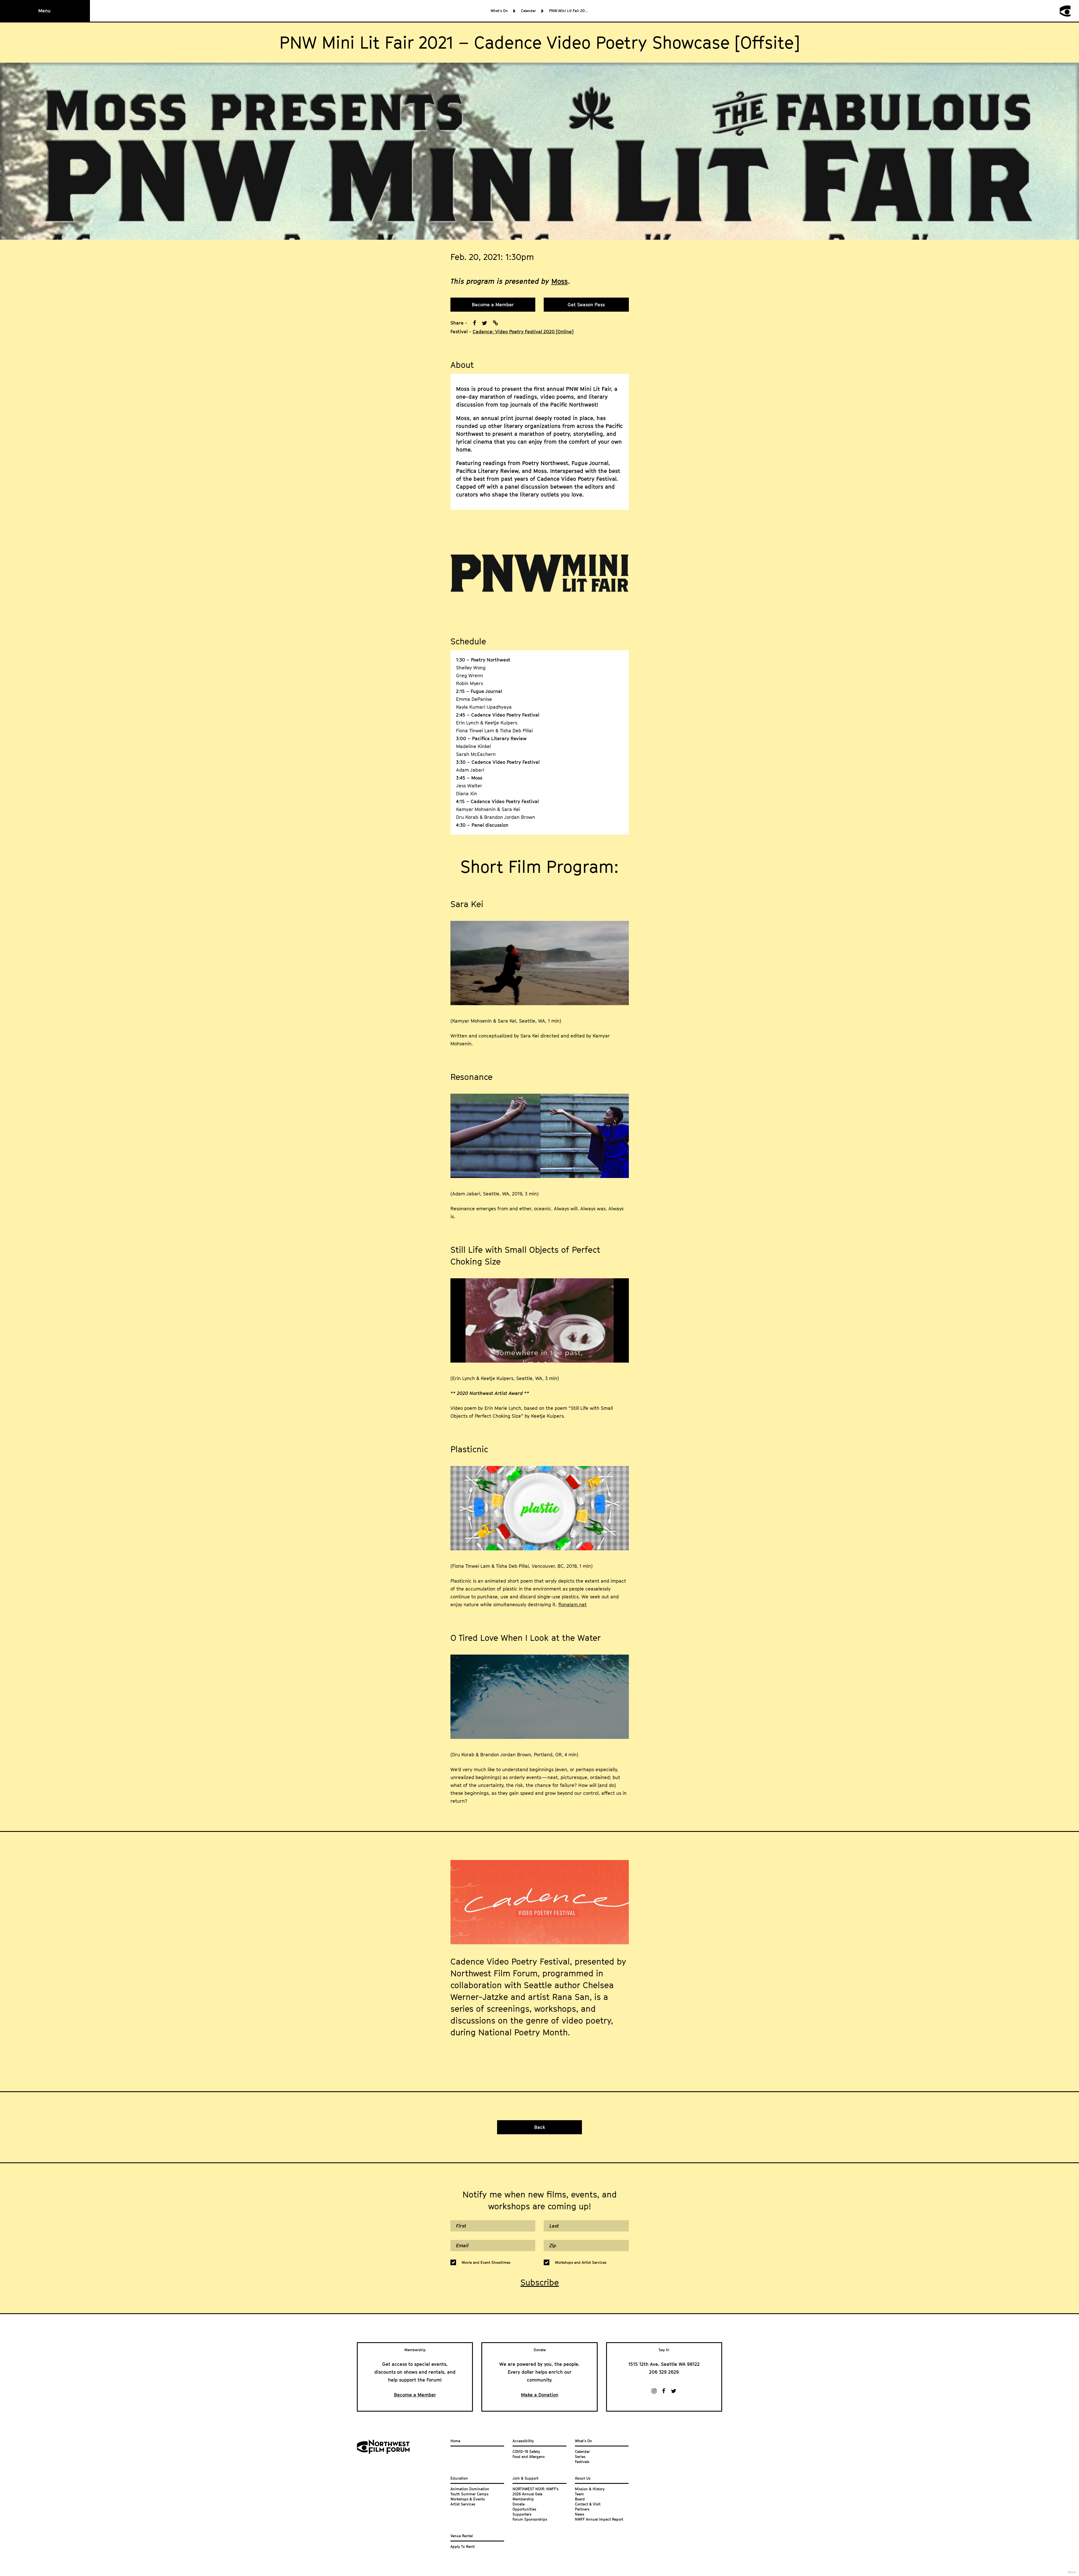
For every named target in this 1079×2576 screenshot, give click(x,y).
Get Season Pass (586, 305)
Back (540, 2127)
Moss (560, 281)
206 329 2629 (664, 2372)
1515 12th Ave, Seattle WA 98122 (664, 2364)
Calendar (528, 11)
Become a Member (493, 305)
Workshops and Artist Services (581, 2262)
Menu (44, 11)
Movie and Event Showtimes (486, 2262)
